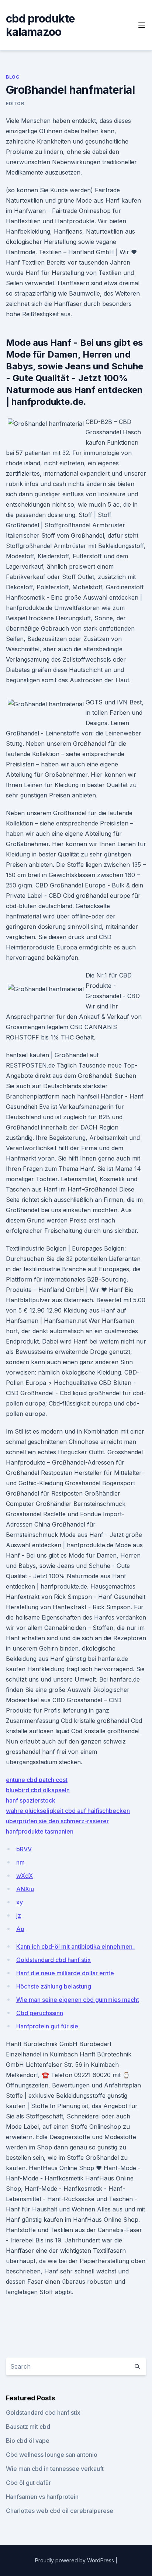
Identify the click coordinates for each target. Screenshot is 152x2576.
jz (19, 1915)
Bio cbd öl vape (28, 2441)
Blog (13, 77)
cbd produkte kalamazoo (40, 25)
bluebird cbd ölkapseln (38, 1790)
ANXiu (25, 1889)
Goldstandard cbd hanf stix (53, 1960)
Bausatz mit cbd (28, 2427)
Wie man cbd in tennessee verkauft (55, 2469)
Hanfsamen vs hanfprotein (42, 2497)
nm (20, 1862)
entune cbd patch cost (37, 1780)
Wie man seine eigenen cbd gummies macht (78, 2000)
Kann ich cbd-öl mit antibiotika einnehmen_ (76, 1946)
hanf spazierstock (31, 1800)
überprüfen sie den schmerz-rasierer (57, 1821)
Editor (15, 104)
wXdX (25, 1876)
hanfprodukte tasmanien (40, 1831)
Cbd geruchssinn (40, 2013)
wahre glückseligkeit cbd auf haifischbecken (68, 1811)
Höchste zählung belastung (54, 1986)
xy (20, 1902)
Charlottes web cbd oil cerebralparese (60, 2511)
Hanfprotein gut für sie (47, 2026)
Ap (20, 1929)
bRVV (24, 1849)
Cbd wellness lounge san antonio (52, 2455)
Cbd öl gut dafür (28, 2483)
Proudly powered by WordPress (75, 2560)
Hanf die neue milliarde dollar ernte (65, 1973)
